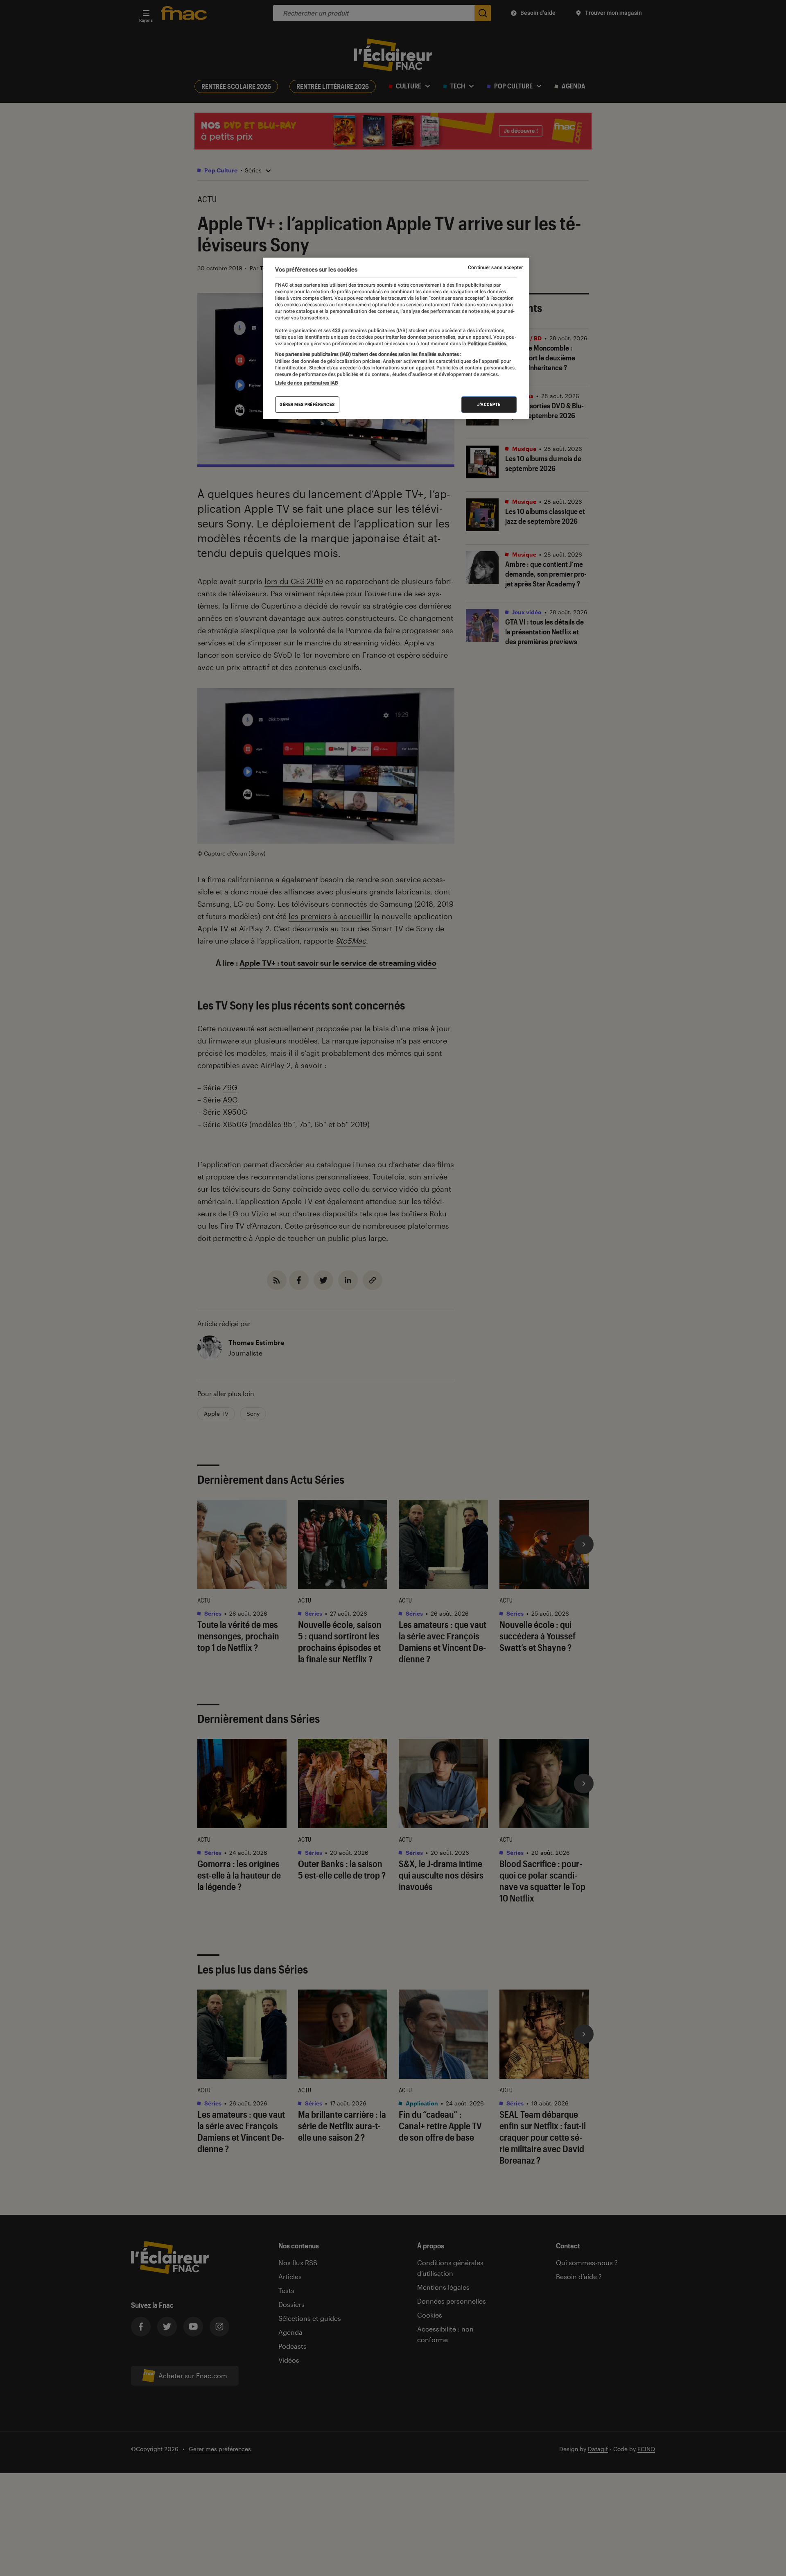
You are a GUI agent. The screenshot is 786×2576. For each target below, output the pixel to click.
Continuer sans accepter (495, 267)
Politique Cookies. (487, 344)
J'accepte (489, 404)
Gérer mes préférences (307, 404)
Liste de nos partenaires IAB (307, 383)
